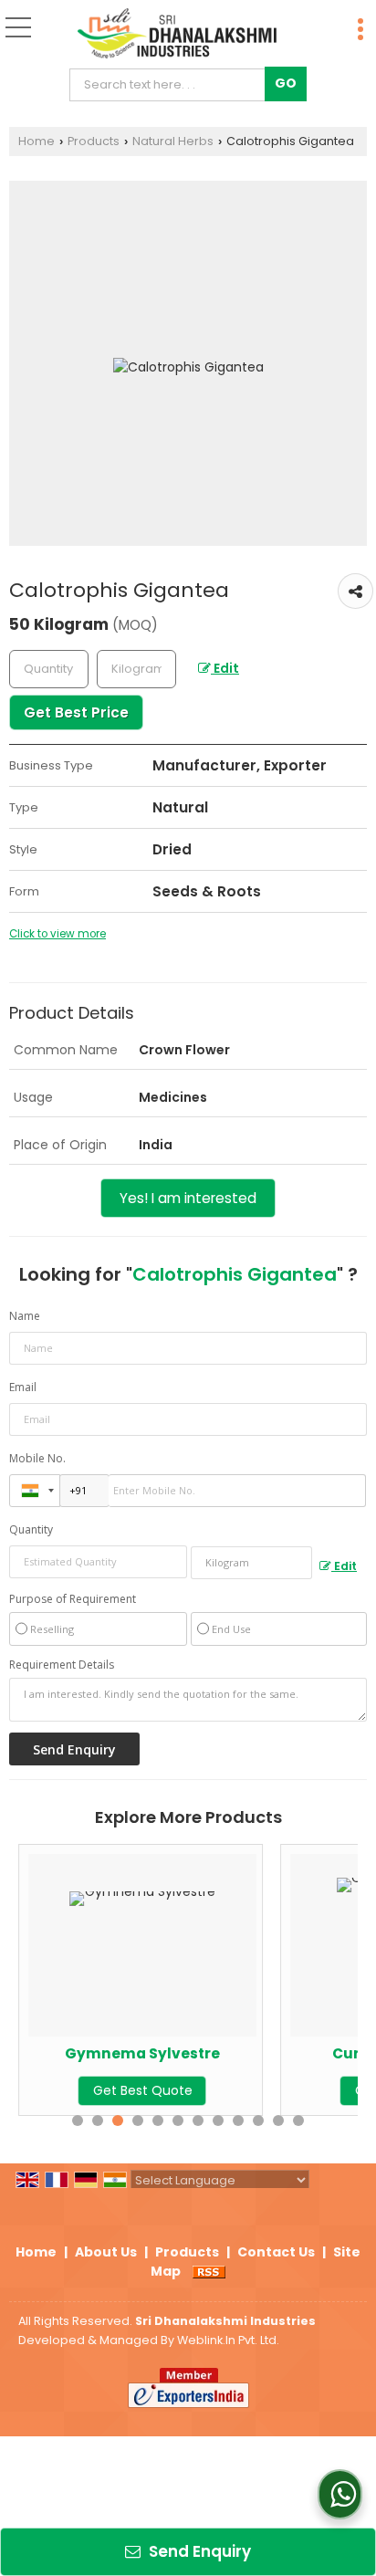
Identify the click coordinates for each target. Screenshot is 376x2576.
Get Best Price (76, 712)
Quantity (31, 1529)
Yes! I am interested (188, 1198)
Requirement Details (62, 1665)
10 (258, 2120)
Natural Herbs (173, 141)
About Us (106, 2252)
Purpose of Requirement (73, 1599)
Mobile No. (37, 1458)
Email (23, 1387)
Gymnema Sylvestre (142, 2053)
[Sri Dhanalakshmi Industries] (177, 35)
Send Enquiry (198, 2551)
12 (298, 2120)
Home (37, 141)
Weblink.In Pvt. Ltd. (228, 2340)
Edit (225, 668)
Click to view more (57, 934)
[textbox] (171, 85)
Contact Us (276, 2252)
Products (94, 141)
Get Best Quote (143, 2090)
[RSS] (209, 2271)
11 (278, 2120)
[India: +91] (35, 1491)
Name (25, 1316)
